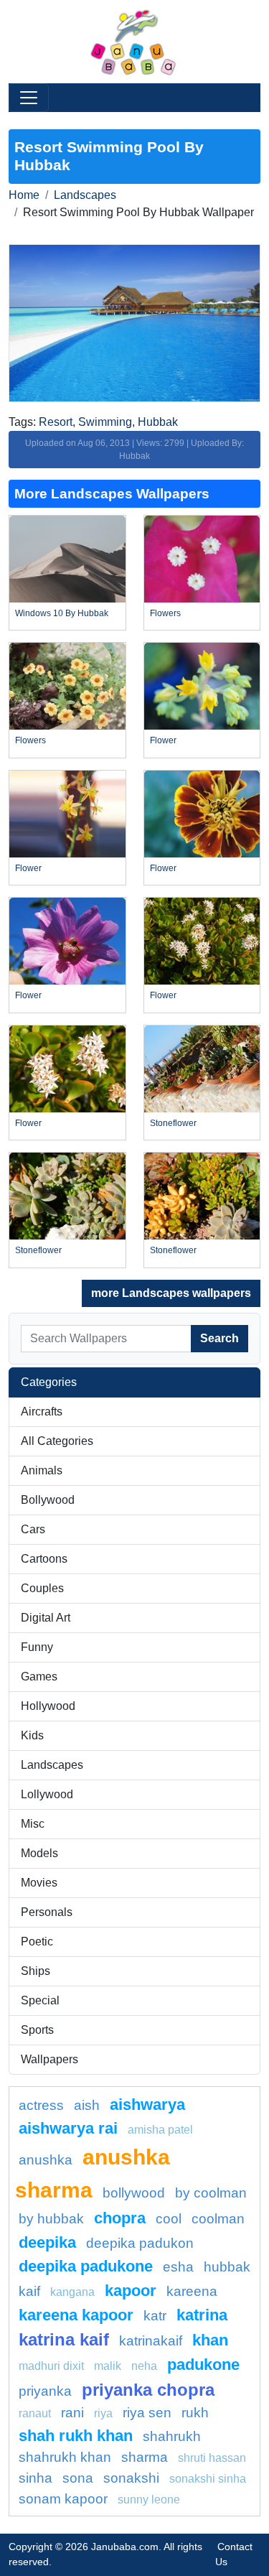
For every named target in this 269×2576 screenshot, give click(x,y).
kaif (29, 2291)
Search (220, 1338)
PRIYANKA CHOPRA (148, 2390)
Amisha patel (160, 2130)
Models (39, 1853)
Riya (103, 2413)
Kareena (192, 2291)
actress (41, 2105)
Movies (39, 1883)
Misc (33, 1824)
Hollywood (48, 1706)
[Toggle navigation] (29, 98)
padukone (203, 2365)
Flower (163, 740)
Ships (36, 1971)
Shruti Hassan (212, 2458)
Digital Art (46, 1618)
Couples (42, 1588)
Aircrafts (42, 1412)
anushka (46, 2160)
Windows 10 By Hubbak (62, 613)
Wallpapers (49, 2059)
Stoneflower (173, 1123)
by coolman (211, 2193)
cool (169, 2219)
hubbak (227, 2267)
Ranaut (35, 2413)
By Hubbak (51, 2219)
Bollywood (48, 1500)
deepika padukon (140, 2243)
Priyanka (45, 2391)
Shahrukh (172, 2436)
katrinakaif (151, 2341)
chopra (120, 2218)
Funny (37, 1647)
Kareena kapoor (76, 2315)
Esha (178, 2267)
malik (108, 2366)
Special (40, 2000)
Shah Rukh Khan (76, 2436)
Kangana (72, 2292)
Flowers (165, 613)
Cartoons (44, 1559)
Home (24, 195)
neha (144, 2366)
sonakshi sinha (208, 2479)
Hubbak (158, 422)
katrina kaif (64, 2339)
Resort (56, 422)
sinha (36, 2478)
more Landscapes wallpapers (171, 1293)
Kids (32, 1735)
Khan (210, 2340)
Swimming (105, 422)
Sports (37, 2030)
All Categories (57, 1441)
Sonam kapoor (63, 2499)
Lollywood (47, 1794)
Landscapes (85, 195)
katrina (202, 2315)
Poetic (37, 1942)
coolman (218, 2219)
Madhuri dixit (51, 2366)
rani (72, 2413)
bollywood (134, 2193)
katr (155, 2316)
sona (78, 2478)
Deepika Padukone (86, 2266)
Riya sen (147, 2413)
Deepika (47, 2242)
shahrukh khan (65, 2457)
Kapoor (131, 2291)
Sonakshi (131, 2478)
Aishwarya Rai (68, 2128)
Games (39, 1677)
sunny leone (149, 2500)
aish (87, 2105)
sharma (145, 2457)
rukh (195, 2413)
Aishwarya (147, 2105)
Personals (47, 1912)
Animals (42, 1470)
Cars (33, 1529)
